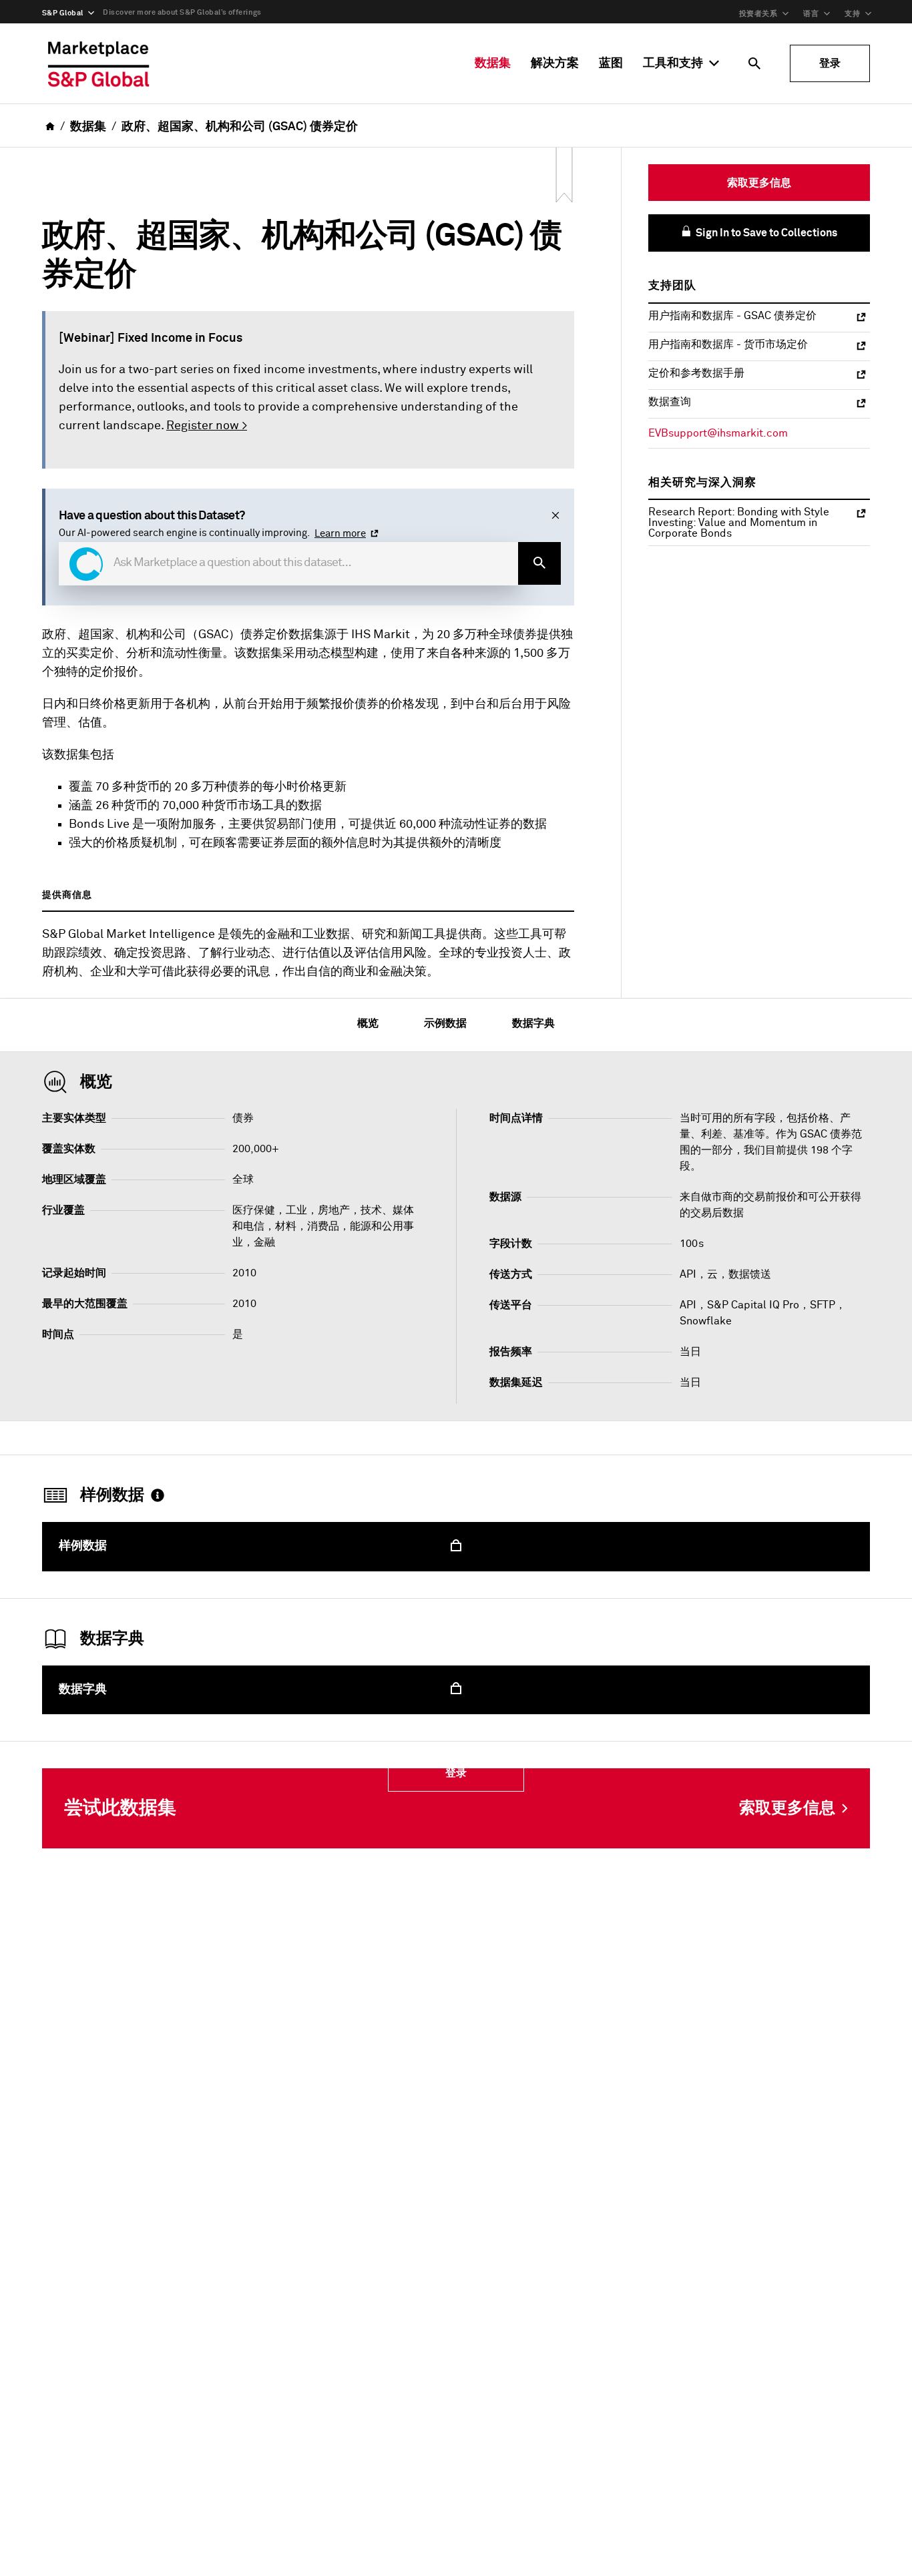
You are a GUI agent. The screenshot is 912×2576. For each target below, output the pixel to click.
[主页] (99, 63)
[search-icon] (539, 563)
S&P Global (62, 13)
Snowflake (706, 1321)
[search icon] (754, 63)
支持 (852, 14)
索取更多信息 (759, 183)
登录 (830, 63)
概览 (368, 1023)
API (688, 1305)
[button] (86, 564)
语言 (811, 14)
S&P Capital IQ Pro (753, 1305)
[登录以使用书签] (564, 176)
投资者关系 (758, 14)
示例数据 (445, 1023)
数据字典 (533, 1023)
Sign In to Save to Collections (765, 233)
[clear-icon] (555, 516)
